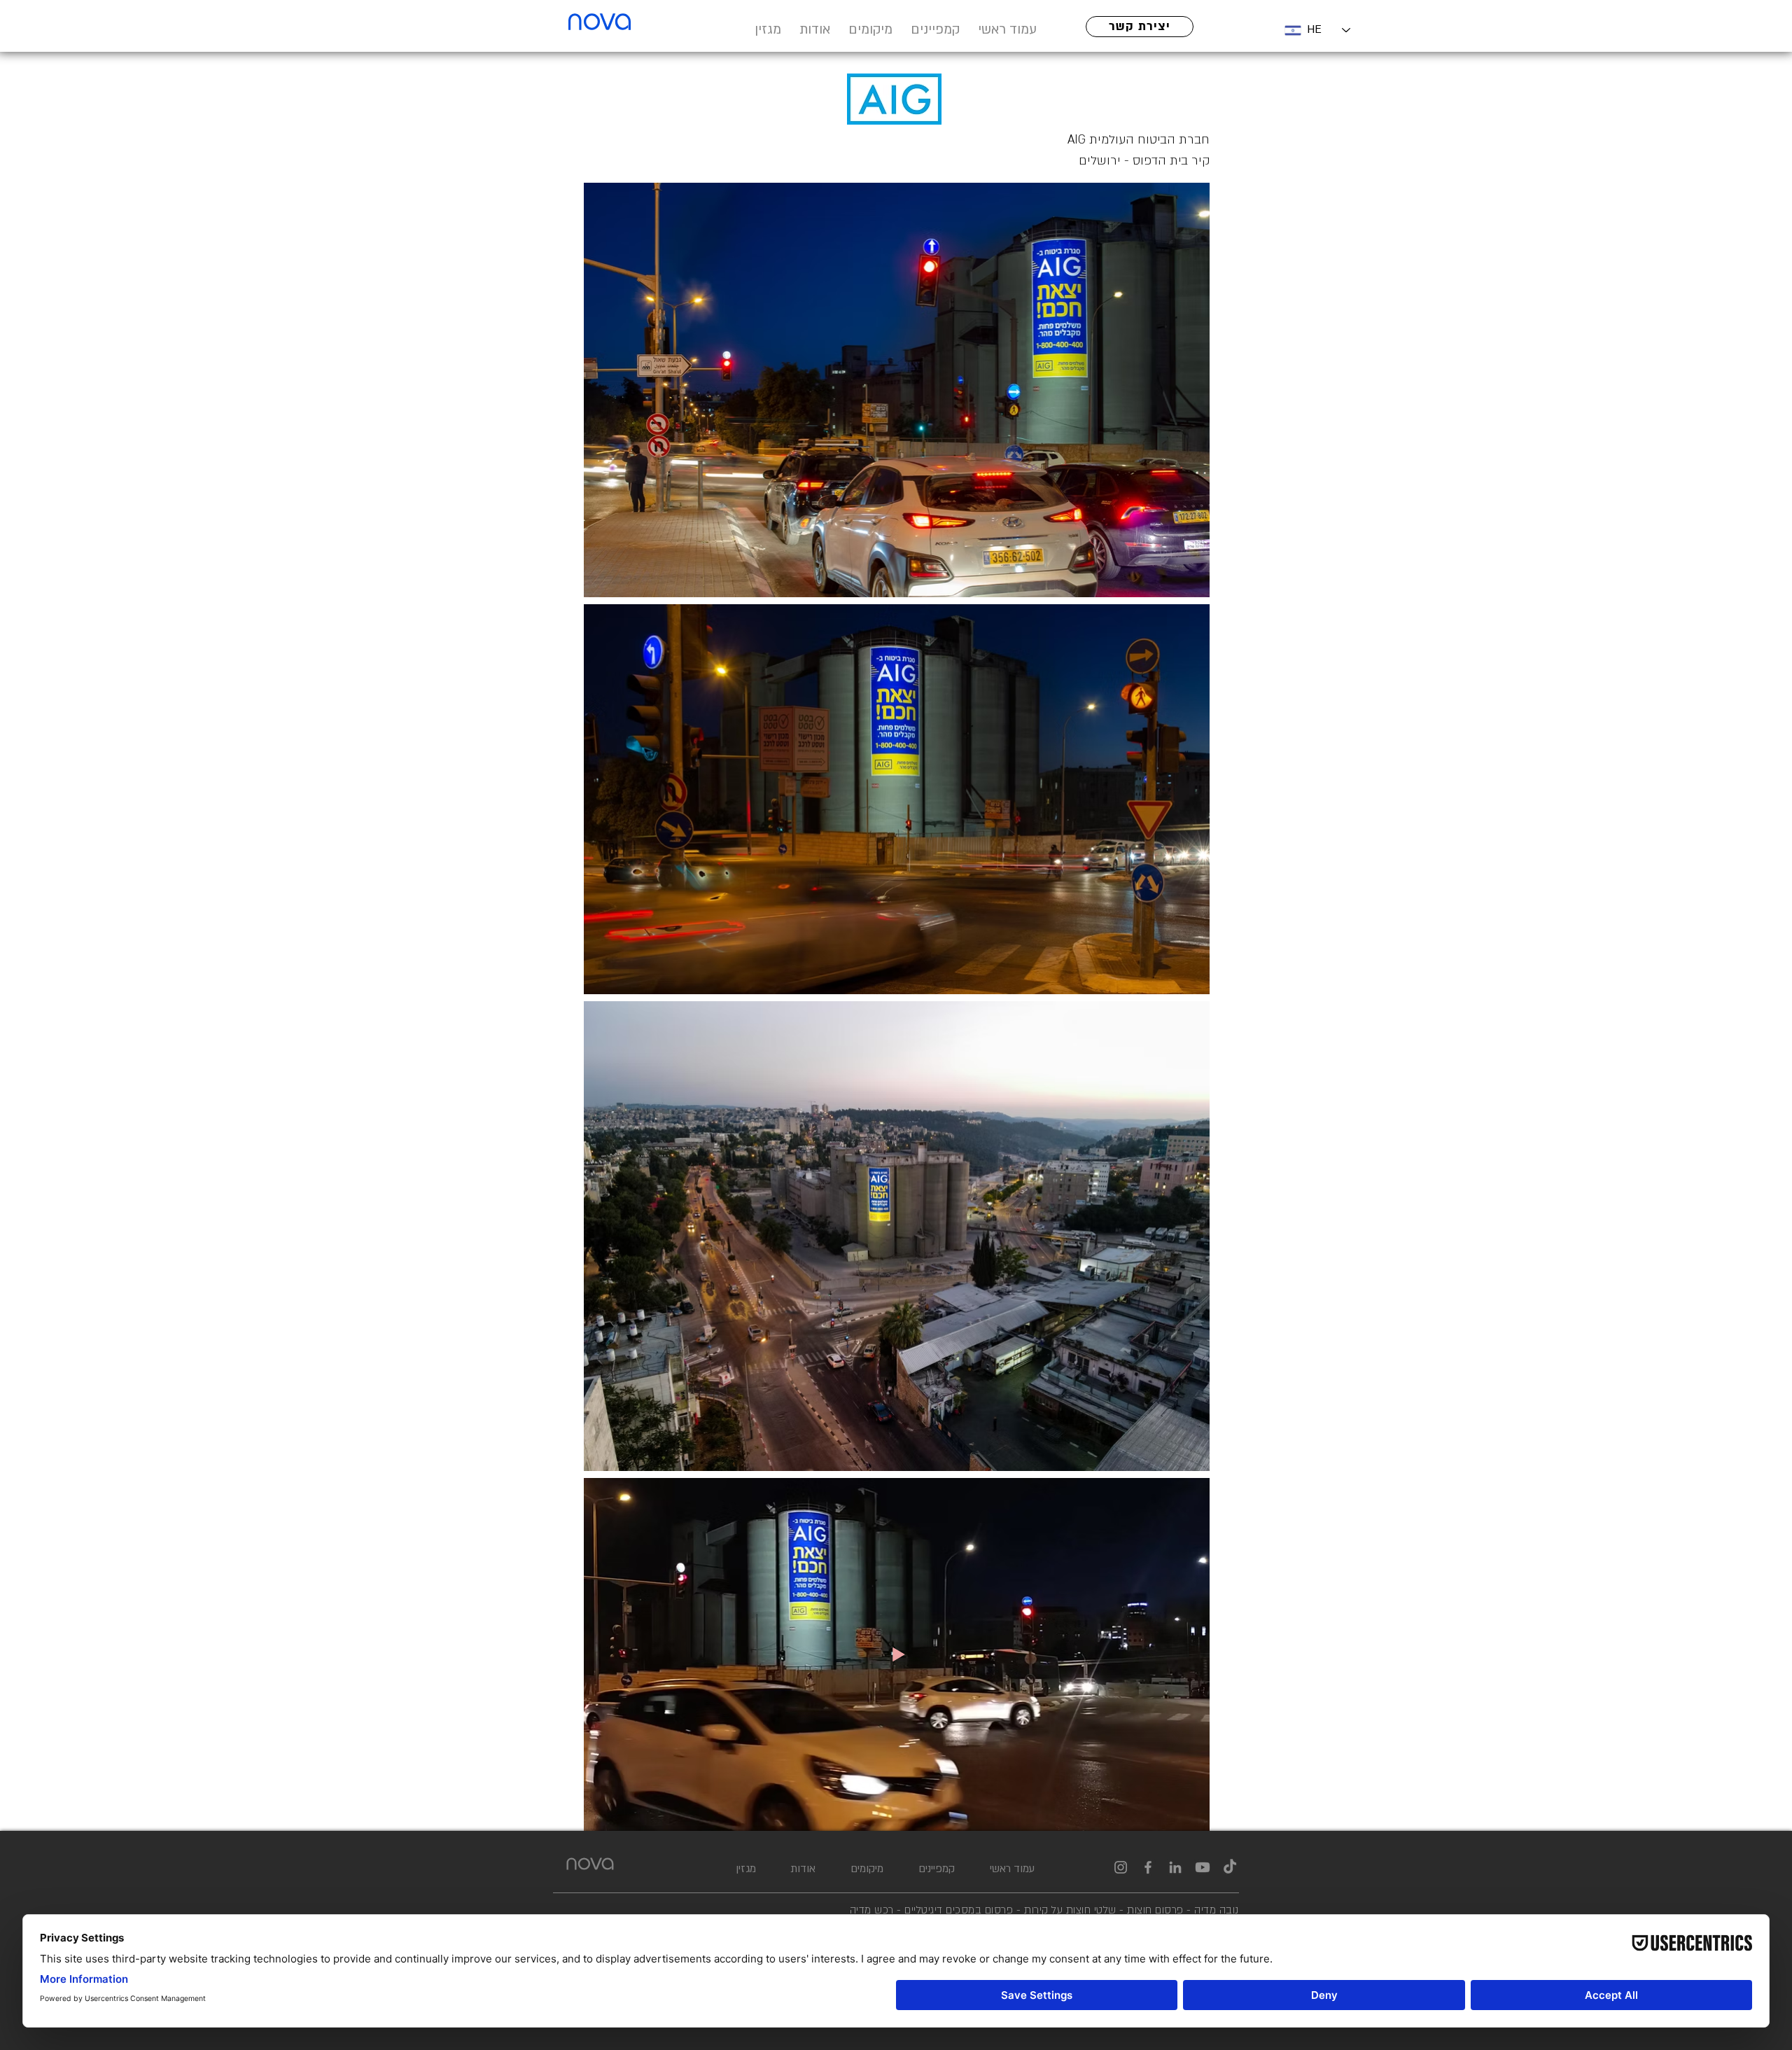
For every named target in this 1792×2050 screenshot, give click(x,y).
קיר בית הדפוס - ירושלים (1144, 161)
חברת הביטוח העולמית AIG (1137, 140)
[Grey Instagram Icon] (1121, 1867)
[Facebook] (1148, 1867)
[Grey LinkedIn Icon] (1175, 1867)
